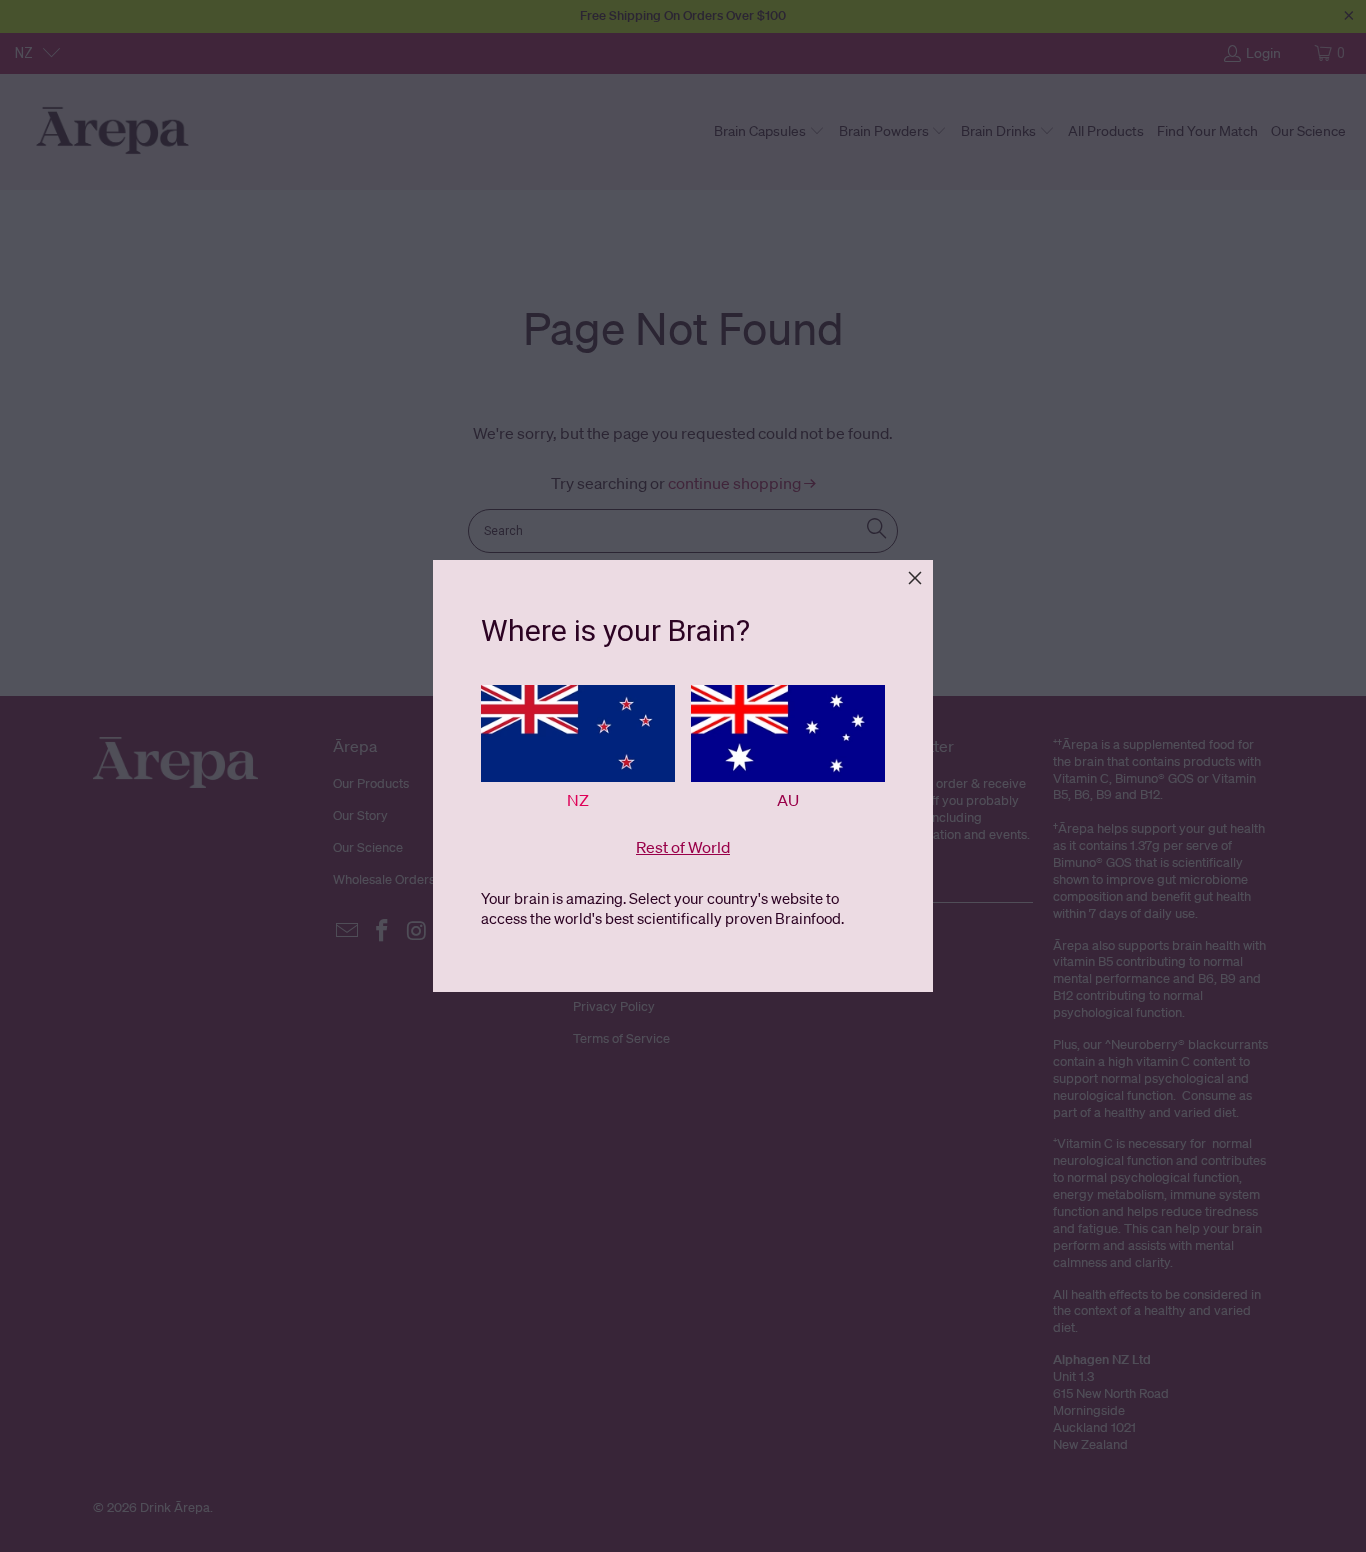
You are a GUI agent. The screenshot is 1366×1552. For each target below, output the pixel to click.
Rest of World (683, 847)
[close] (915, 578)
